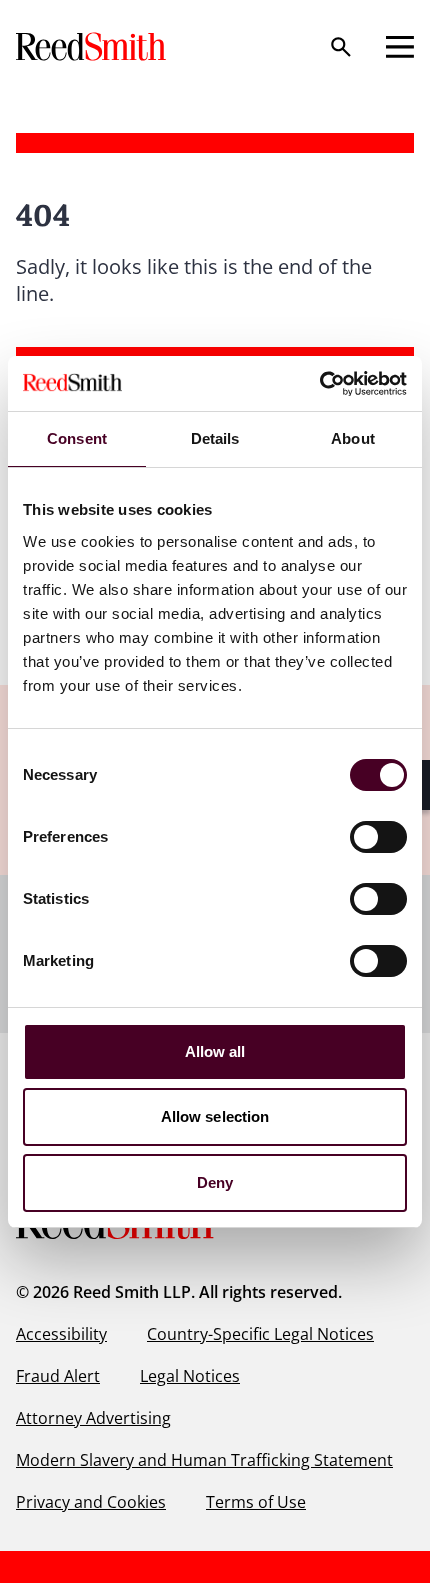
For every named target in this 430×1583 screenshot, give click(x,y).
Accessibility (61, 1334)
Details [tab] (215, 438)
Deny (215, 1182)
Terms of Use (256, 1502)
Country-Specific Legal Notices (260, 1334)
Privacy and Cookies (91, 1502)
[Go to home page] (93, 46)
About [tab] (353, 438)
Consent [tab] (77, 438)
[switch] (378, 837)
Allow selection (215, 1116)
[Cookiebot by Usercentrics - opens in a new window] (319, 384)
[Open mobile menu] (400, 47)
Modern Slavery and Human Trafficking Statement (204, 1460)
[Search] (341, 47)
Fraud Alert (58, 1376)
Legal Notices (190, 1376)
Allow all (215, 1051)
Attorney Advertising (93, 1418)
